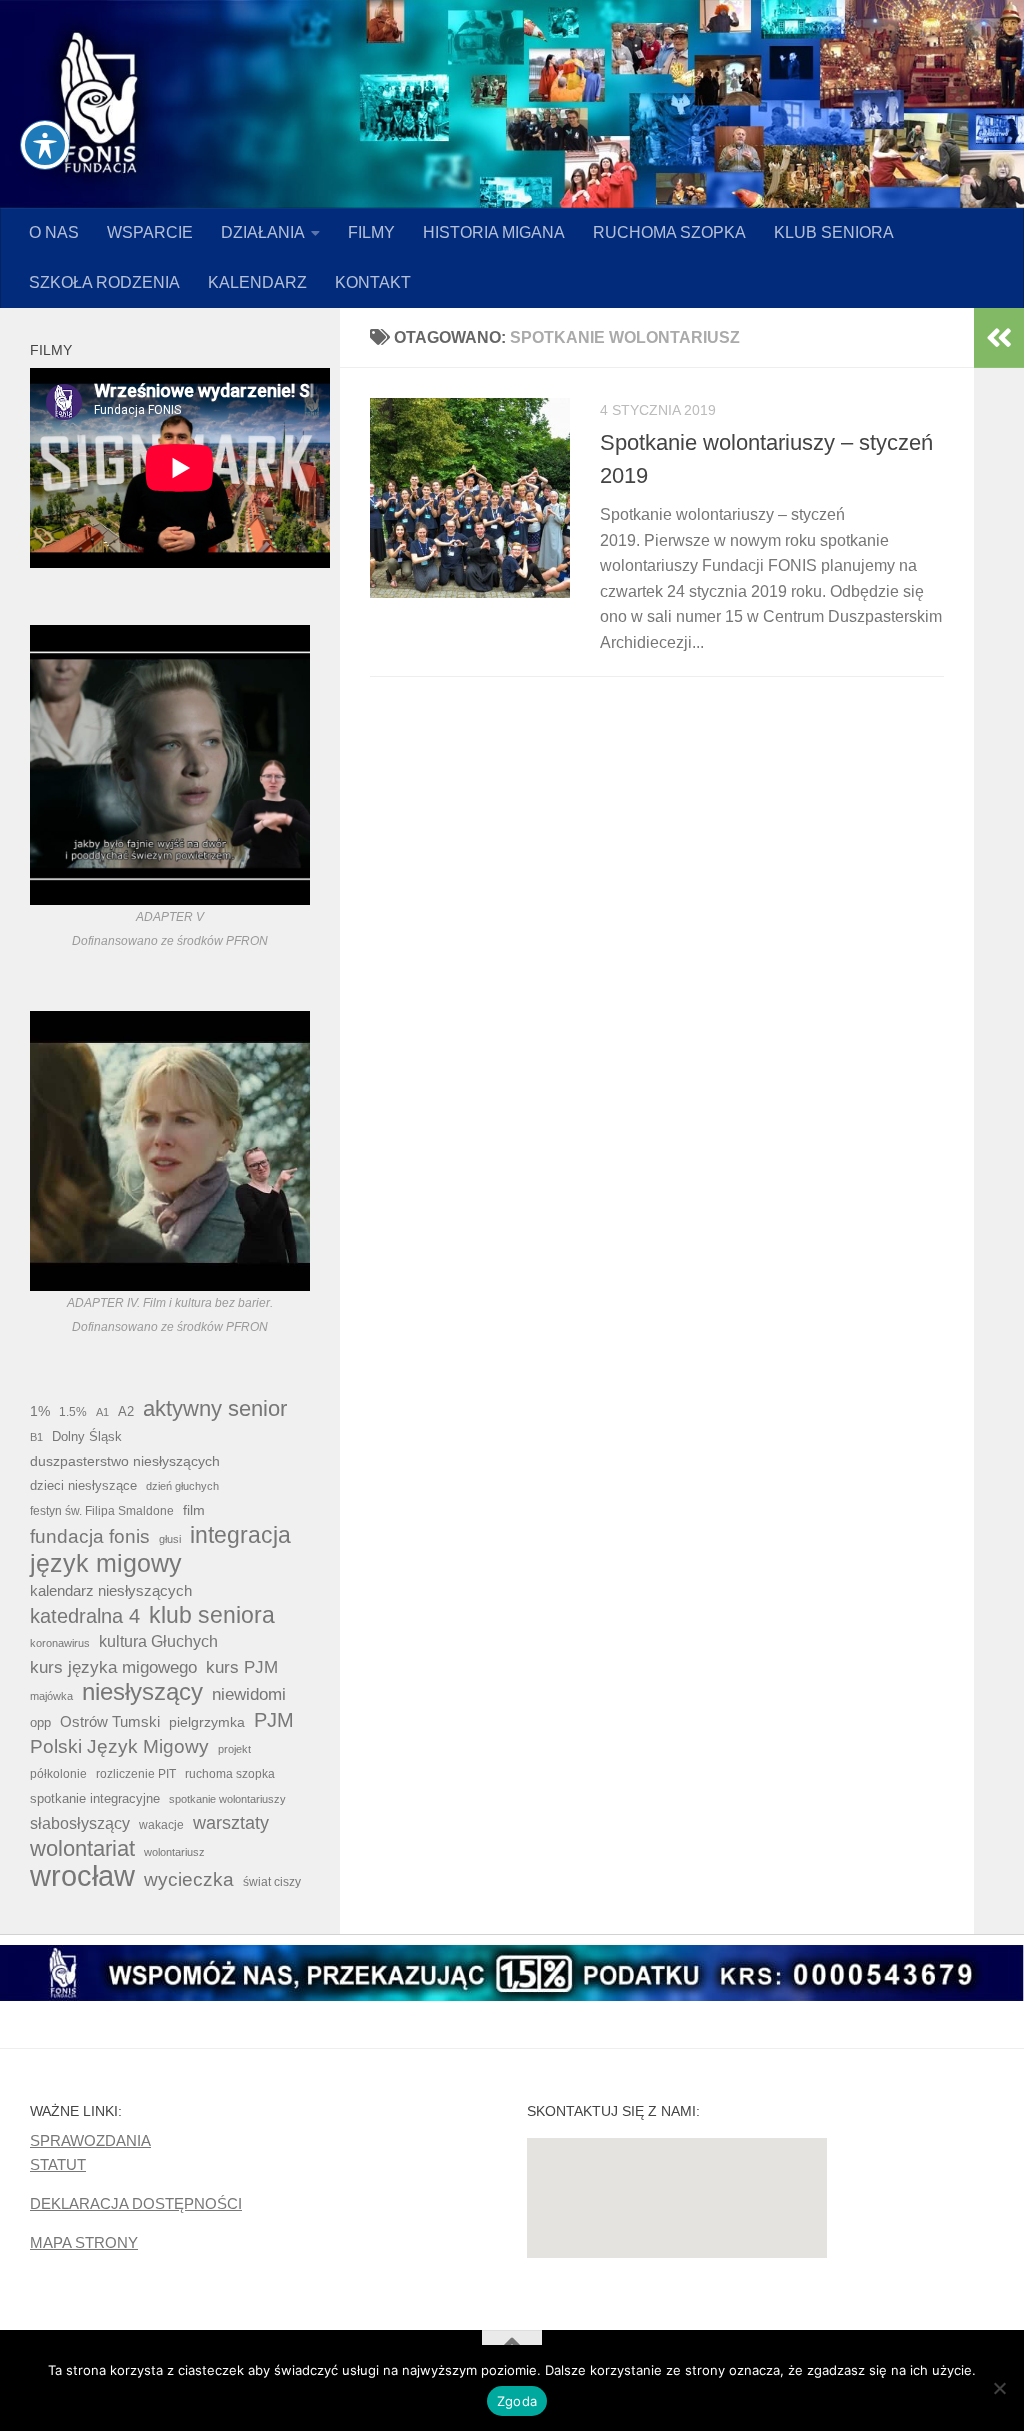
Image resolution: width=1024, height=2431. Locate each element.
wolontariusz (174, 1852)
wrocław (82, 1876)
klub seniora (212, 1615)
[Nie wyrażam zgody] (999, 2388)
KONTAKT (373, 282)
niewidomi (249, 1694)
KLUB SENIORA (834, 232)
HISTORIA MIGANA (494, 232)
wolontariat (82, 1849)
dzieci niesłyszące (83, 1485)
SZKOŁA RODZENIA (104, 282)
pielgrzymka (207, 1722)
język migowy (106, 1563)
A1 (102, 1412)
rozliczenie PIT (136, 1773)
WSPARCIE (150, 232)
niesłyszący (142, 1692)
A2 (126, 1411)
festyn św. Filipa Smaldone (102, 1511)
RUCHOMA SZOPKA (669, 232)
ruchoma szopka (230, 1773)
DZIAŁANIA (263, 232)
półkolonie (58, 1774)
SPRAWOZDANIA (90, 2140)
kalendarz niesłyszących (111, 1590)
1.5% (73, 1412)
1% (40, 1411)
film (194, 1510)
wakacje (161, 1824)
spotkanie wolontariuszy (227, 1799)
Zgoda (517, 2401)
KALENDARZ (257, 282)
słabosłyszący (80, 1823)
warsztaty (231, 1823)
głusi (170, 1539)
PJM (274, 1720)
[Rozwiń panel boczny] (999, 338)
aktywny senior (215, 1409)
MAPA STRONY (84, 2242)
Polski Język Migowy (119, 1746)
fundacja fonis (90, 1536)
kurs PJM (242, 1667)
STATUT (58, 2164)
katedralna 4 (85, 1616)
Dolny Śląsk (87, 1436)
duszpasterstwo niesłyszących (125, 1461)
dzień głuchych (182, 1486)
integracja (240, 1535)
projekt (234, 1749)
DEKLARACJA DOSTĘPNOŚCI (136, 2203)
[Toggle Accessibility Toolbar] (45, 145)
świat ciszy (272, 1882)
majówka (51, 1696)
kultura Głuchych (158, 1641)
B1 (36, 1437)
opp (40, 1722)
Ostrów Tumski (110, 1722)
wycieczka (189, 1879)
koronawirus (60, 1643)
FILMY (371, 232)
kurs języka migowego (113, 1667)
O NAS (54, 232)
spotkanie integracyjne (95, 1798)
